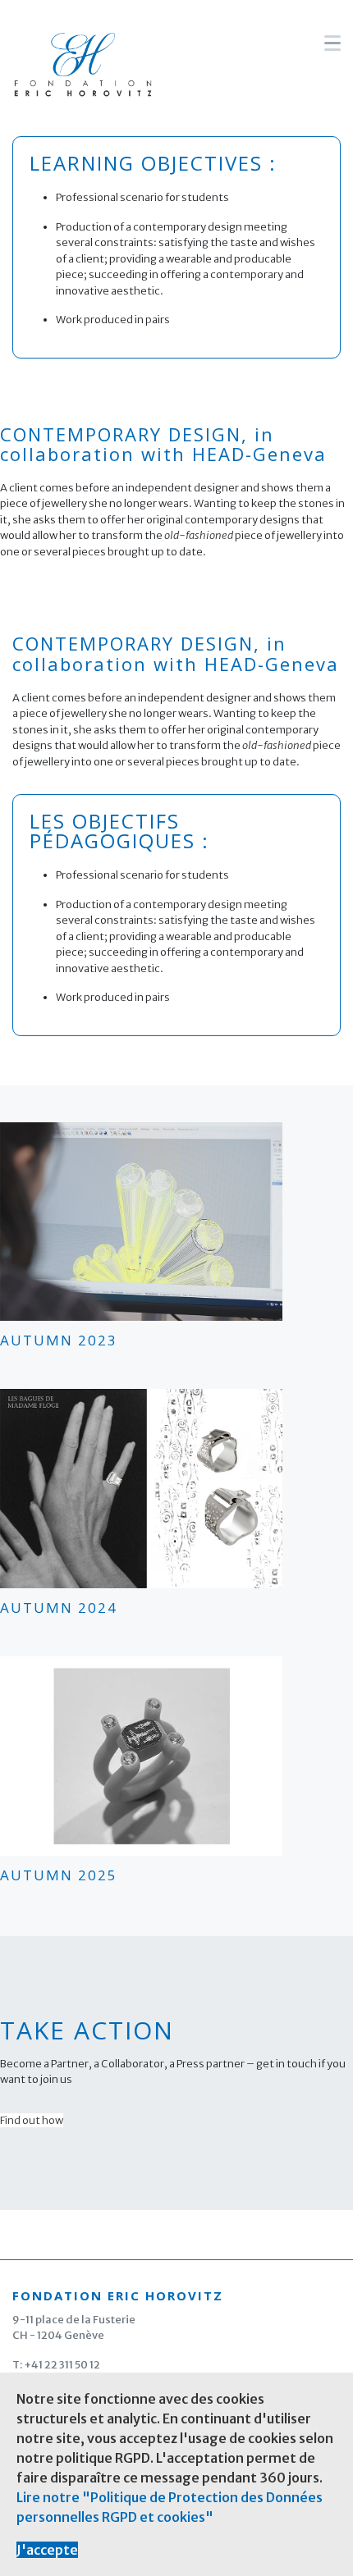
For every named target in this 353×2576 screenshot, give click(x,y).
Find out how (32, 2120)
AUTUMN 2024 (59, 1608)
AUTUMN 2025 (59, 1875)
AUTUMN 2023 (59, 1340)
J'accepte (47, 2550)
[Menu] (332, 43)
